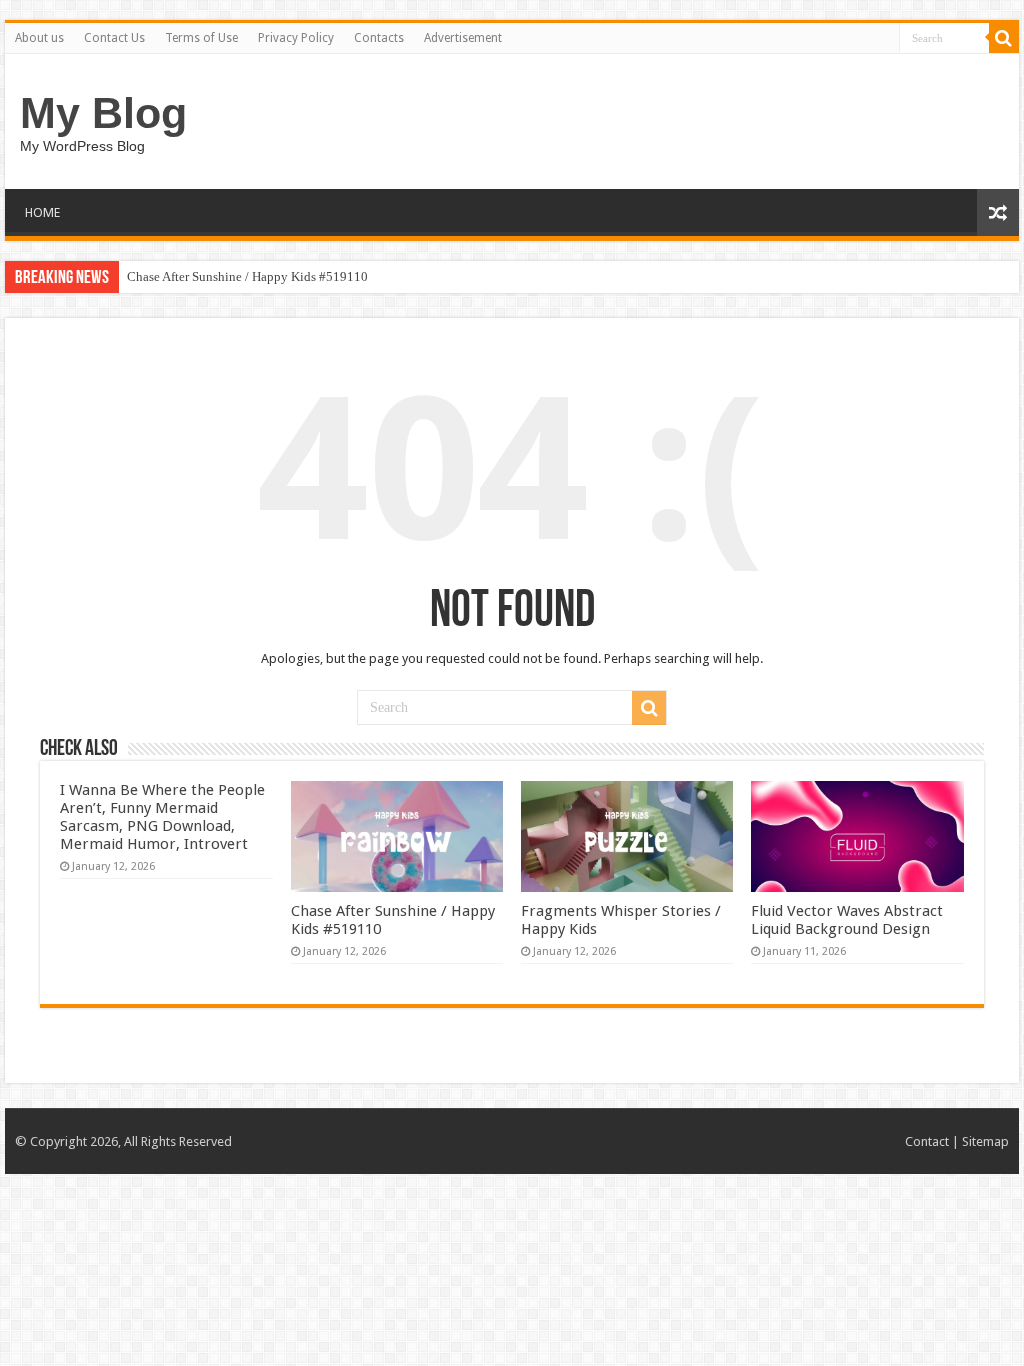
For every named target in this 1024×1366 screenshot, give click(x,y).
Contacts (379, 38)
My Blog (103, 113)
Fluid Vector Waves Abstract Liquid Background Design (847, 920)
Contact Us (114, 38)
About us (39, 38)
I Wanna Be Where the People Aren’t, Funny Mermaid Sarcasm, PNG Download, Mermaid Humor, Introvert (162, 817)
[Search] (1004, 38)
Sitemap (985, 1141)
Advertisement (463, 38)
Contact (927, 1141)
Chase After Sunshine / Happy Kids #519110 (247, 276)
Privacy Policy (296, 38)
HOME (42, 212)
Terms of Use (201, 38)
